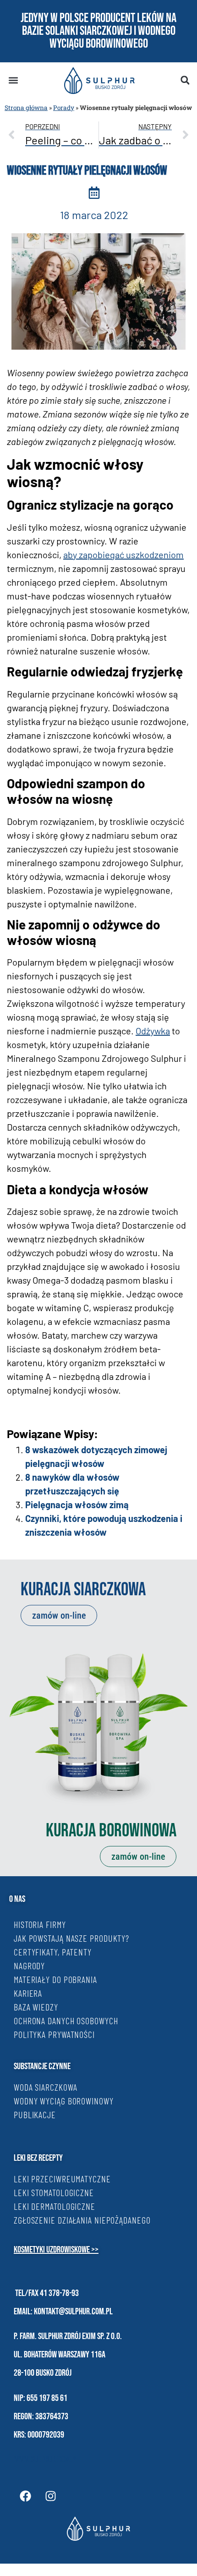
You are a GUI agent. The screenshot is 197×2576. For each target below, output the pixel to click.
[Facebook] (25, 2496)
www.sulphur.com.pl (46, 2460)
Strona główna (26, 108)
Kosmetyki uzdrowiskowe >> (56, 2250)
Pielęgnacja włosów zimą (77, 1505)
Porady (64, 108)
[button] (13, 80)
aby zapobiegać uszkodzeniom (123, 555)
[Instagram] (50, 2496)
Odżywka (153, 1031)
